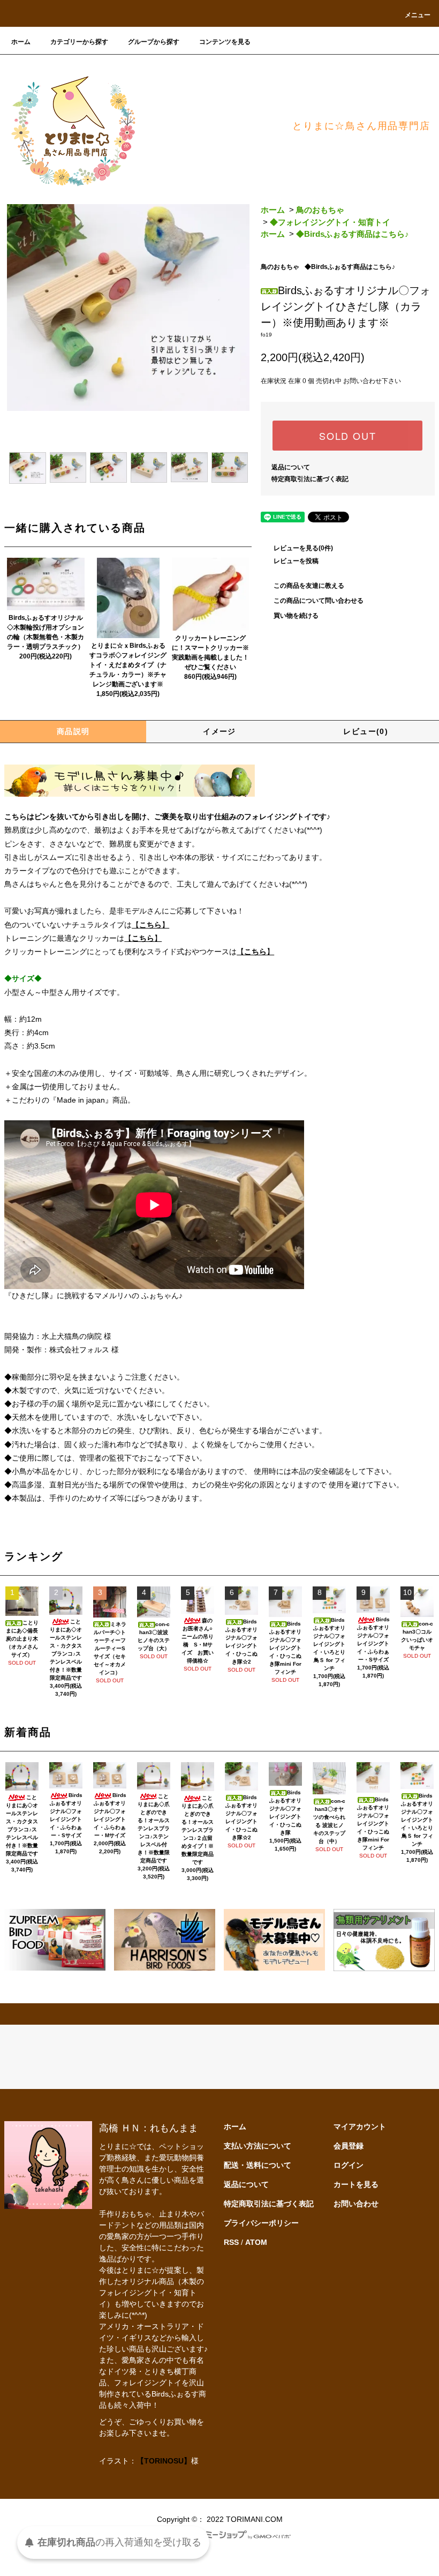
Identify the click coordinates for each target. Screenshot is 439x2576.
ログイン (349, 2165)
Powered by (165, 2537)
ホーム (21, 42)
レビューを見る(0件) (303, 548)
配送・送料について (258, 2165)
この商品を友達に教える (309, 586)
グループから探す (154, 42)
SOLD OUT (347, 436)
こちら (150, 925)
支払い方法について (258, 2146)
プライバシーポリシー (261, 2223)
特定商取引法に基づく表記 (310, 479)
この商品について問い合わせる (319, 601)
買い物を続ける (296, 616)
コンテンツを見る (225, 42)
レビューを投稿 (296, 561)
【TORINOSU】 (164, 2461)
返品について (291, 467)
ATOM (256, 2242)
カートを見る (356, 2184)
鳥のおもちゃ (320, 210)
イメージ (219, 731)
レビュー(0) (366, 731)
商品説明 (73, 731)
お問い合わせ (356, 2204)
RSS (231, 2242)
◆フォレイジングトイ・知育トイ (330, 222)
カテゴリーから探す (79, 42)
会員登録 (349, 2146)
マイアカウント (360, 2126)
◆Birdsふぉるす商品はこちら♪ (353, 234)
